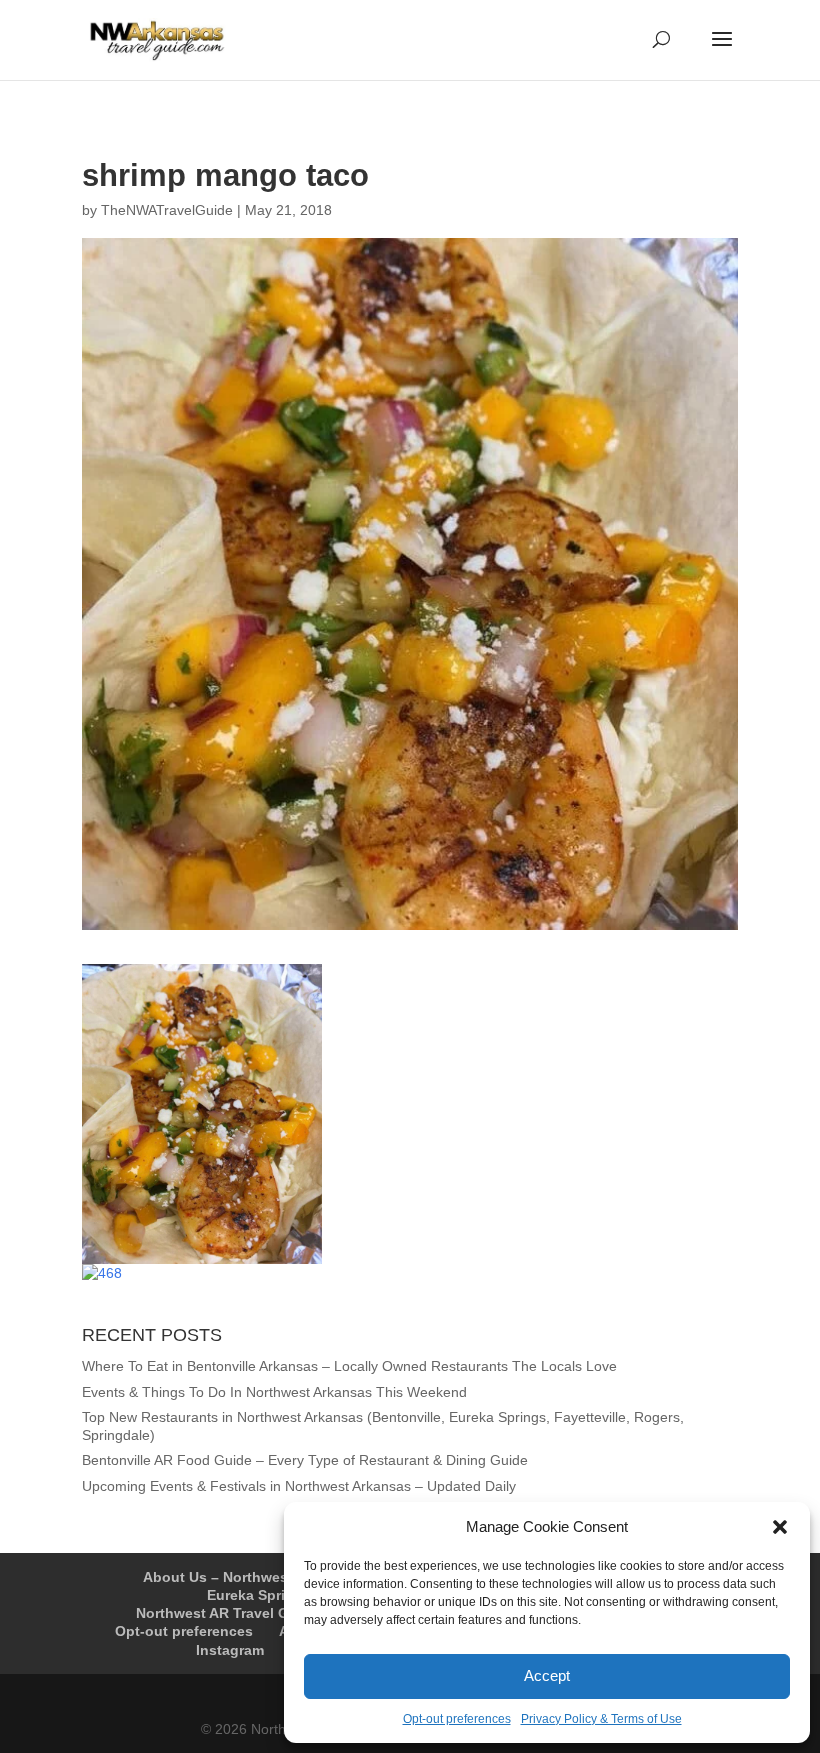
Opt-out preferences (457, 1719)
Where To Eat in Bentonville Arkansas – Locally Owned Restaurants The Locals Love (349, 1366)
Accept (547, 1675)
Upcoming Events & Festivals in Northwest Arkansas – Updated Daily (299, 1486)
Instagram (230, 1650)
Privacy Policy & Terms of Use (601, 1719)
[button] (780, 1527)
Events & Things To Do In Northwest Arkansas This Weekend (274, 1392)
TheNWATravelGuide (167, 210)
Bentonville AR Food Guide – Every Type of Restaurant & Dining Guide (305, 1460)
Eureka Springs (259, 1595)
